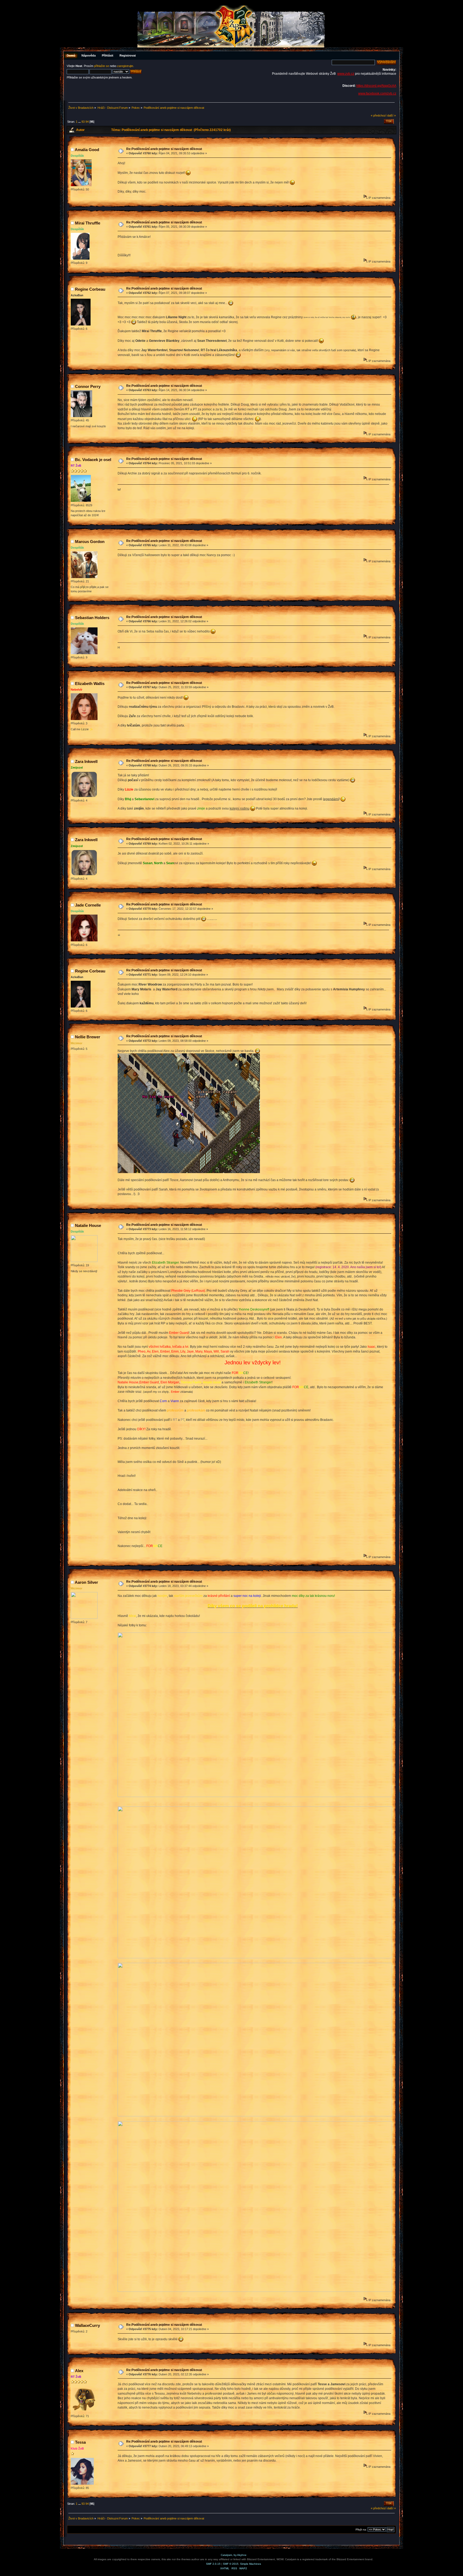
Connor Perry (88, 386)
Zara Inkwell (86, 761)
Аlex (79, 2371)
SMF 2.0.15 (213, 2564)
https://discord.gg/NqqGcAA (376, 86)
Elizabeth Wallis (90, 684)
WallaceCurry (87, 2325)
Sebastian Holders (92, 618)
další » (391, 115)
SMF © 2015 (231, 2564)
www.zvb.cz (346, 74)
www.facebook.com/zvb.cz (377, 93)
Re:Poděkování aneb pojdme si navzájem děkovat (164, 149)
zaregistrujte (125, 66)
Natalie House (88, 1225)
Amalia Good (87, 150)
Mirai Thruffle (88, 223)
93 (83, 122)
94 (87, 122)
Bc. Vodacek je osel (93, 460)
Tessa (80, 2442)
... (80, 122)
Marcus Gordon (90, 542)
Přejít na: (361, 2530)
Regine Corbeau (90, 289)
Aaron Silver (86, 1582)
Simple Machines (251, 2564)
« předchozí (379, 115)
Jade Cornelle (88, 905)
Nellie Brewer (88, 1037)
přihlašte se (102, 66)
